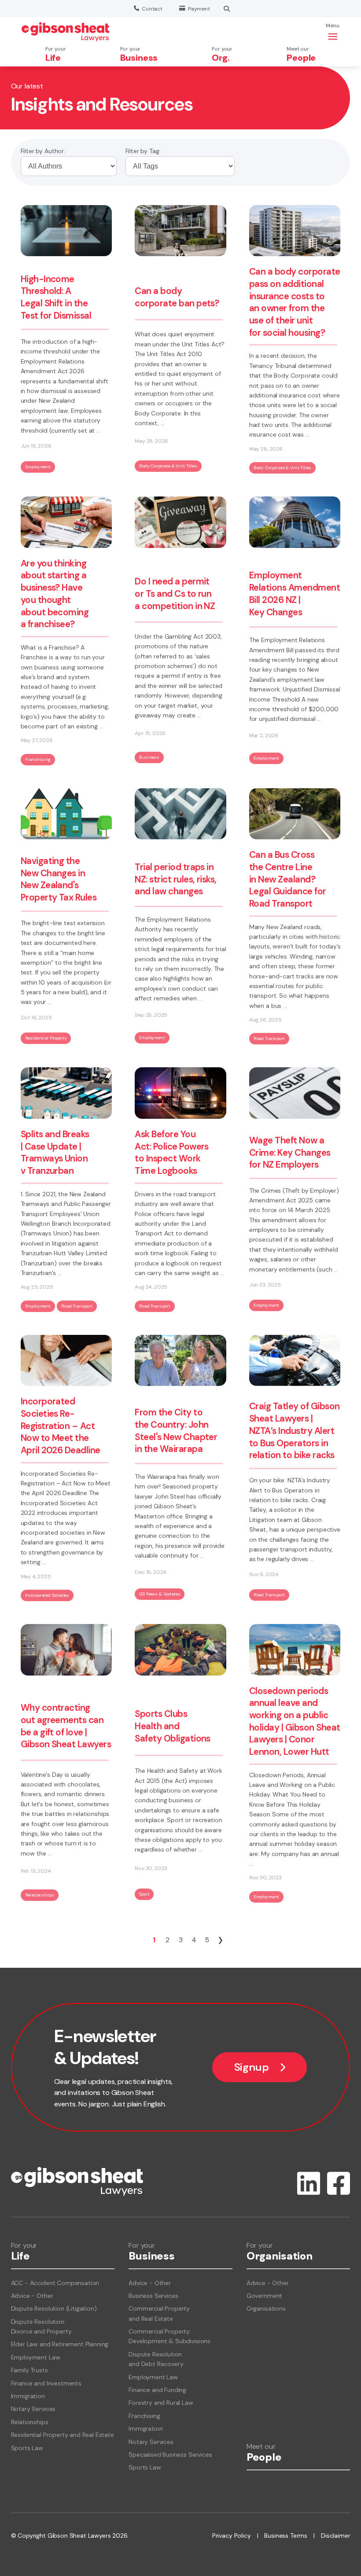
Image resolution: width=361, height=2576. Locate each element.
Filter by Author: (43, 151)
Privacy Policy (232, 2536)
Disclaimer (335, 2536)
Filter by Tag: (143, 151)
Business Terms (286, 2536)
